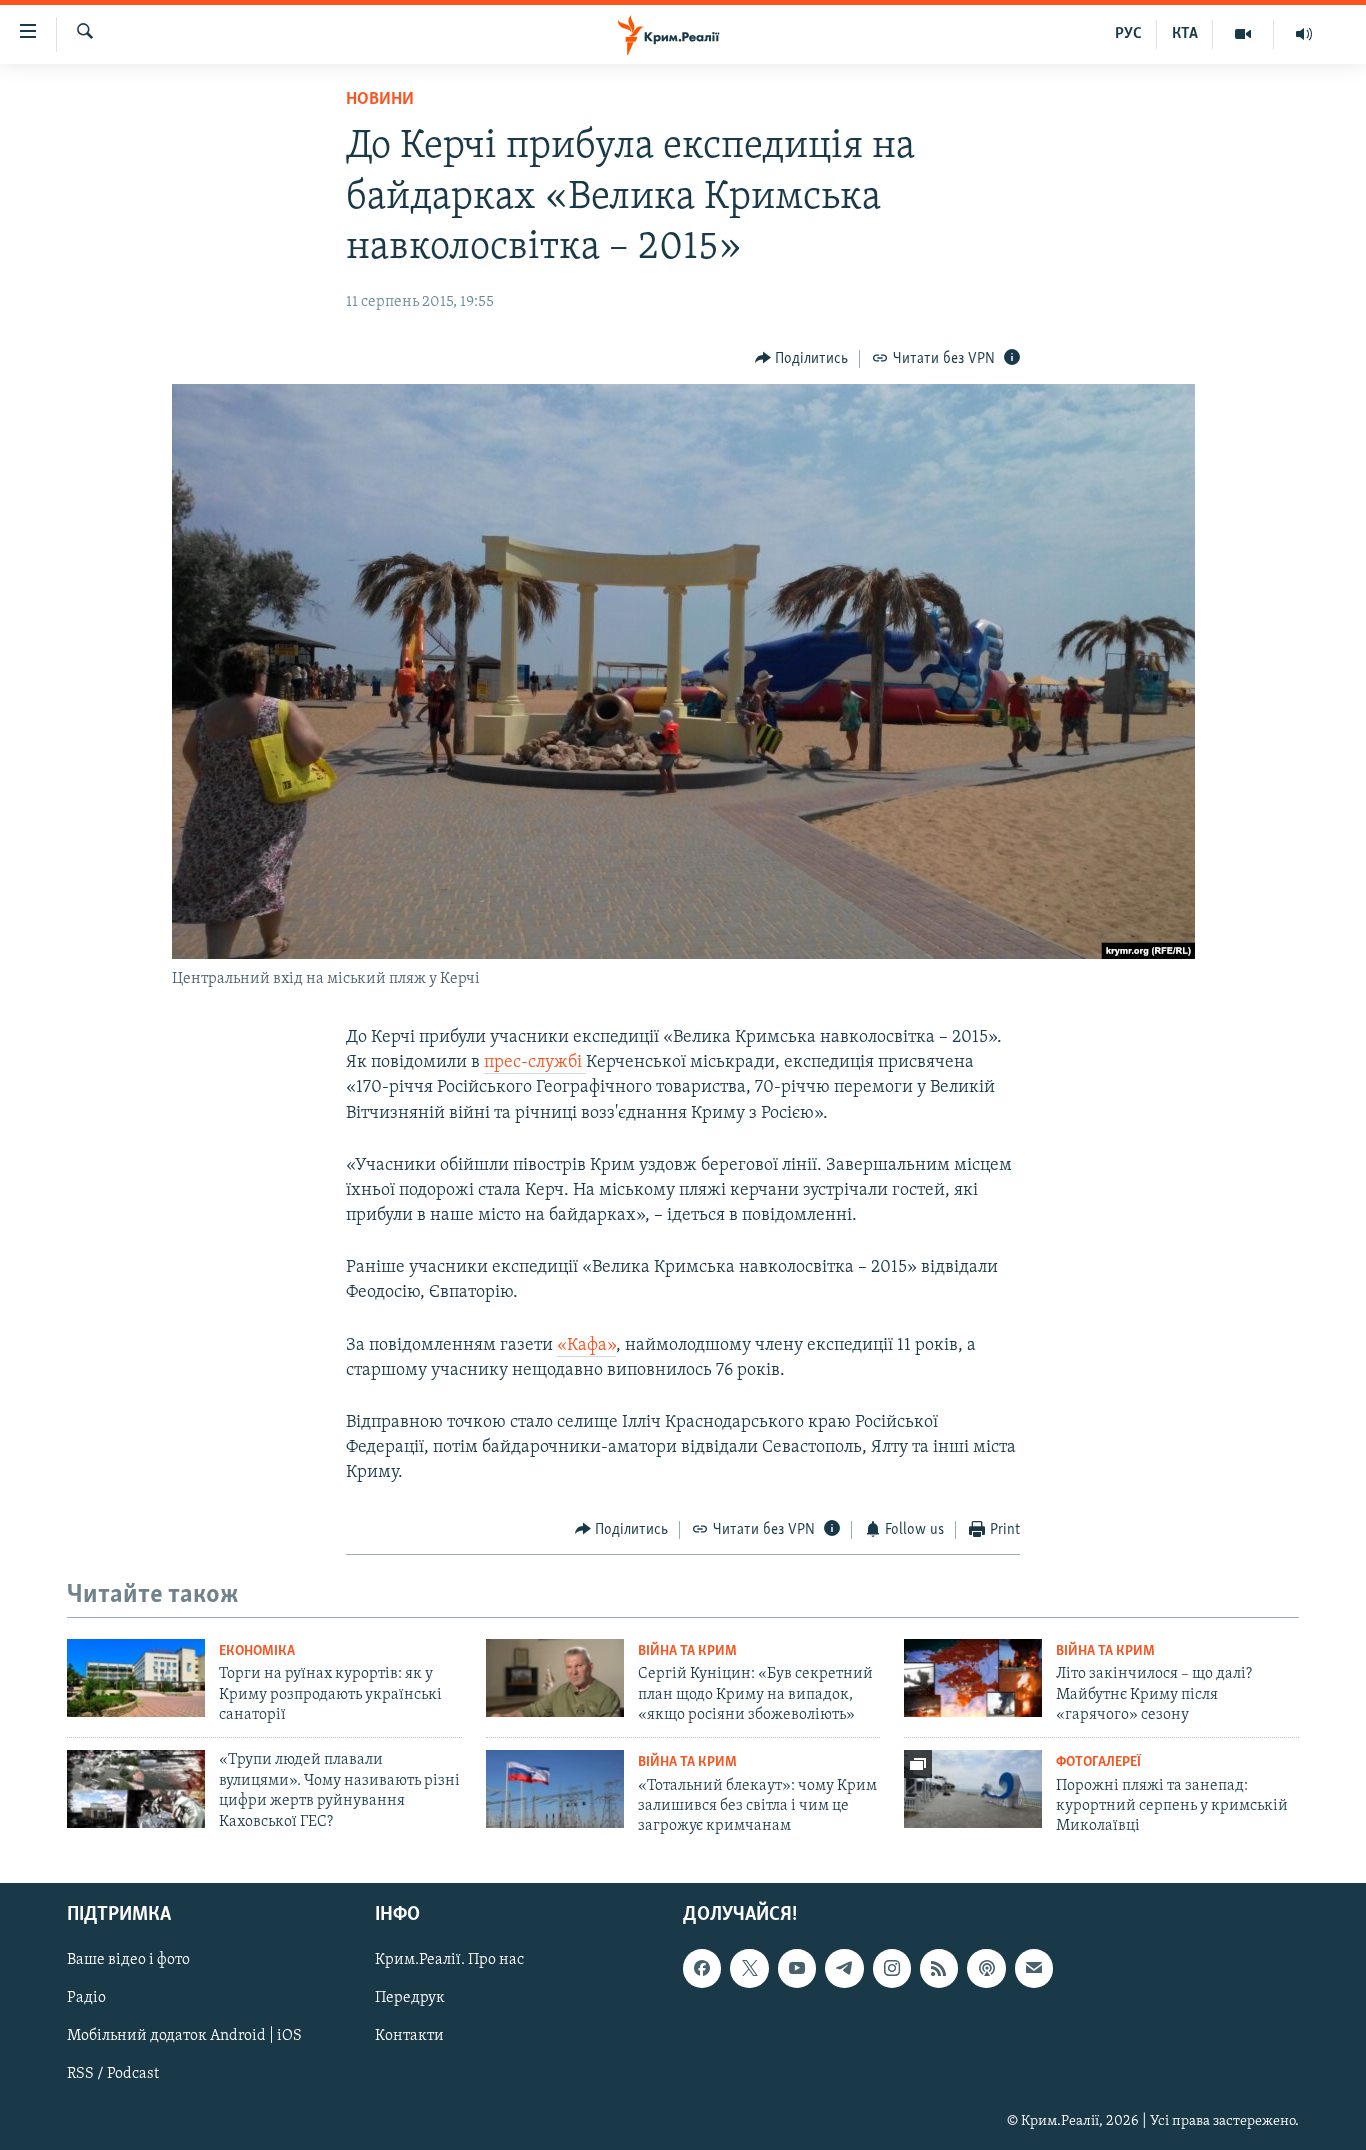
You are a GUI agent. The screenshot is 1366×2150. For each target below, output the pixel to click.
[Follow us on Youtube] (797, 1968)
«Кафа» (586, 1346)
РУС (1128, 34)
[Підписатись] (1034, 1968)
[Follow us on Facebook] (702, 1968)
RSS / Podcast (113, 2074)
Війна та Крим (687, 1651)
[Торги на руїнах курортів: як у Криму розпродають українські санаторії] (136, 1678)
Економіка (257, 1651)
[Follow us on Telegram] (844, 1968)
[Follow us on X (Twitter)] (749, 1968)
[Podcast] (986, 1968)
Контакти (409, 2036)
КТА (1185, 34)
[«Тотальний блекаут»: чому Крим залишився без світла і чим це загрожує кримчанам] (555, 1789)
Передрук (410, 1998)
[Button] (802, 359)
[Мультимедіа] (1243, 34)
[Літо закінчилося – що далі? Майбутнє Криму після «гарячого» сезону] (973, 1678)
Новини (380, 100)
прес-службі (535, 1063)
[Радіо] (1304, 34)
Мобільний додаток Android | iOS (184, 2036)
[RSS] (939, 1968)
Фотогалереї (1098, 1762)
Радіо (86, 1998)
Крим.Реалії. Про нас (449, 1960)
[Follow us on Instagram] (892, 1968)
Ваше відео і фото (128, 1960)
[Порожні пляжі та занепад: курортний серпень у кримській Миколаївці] (973, 1789)
